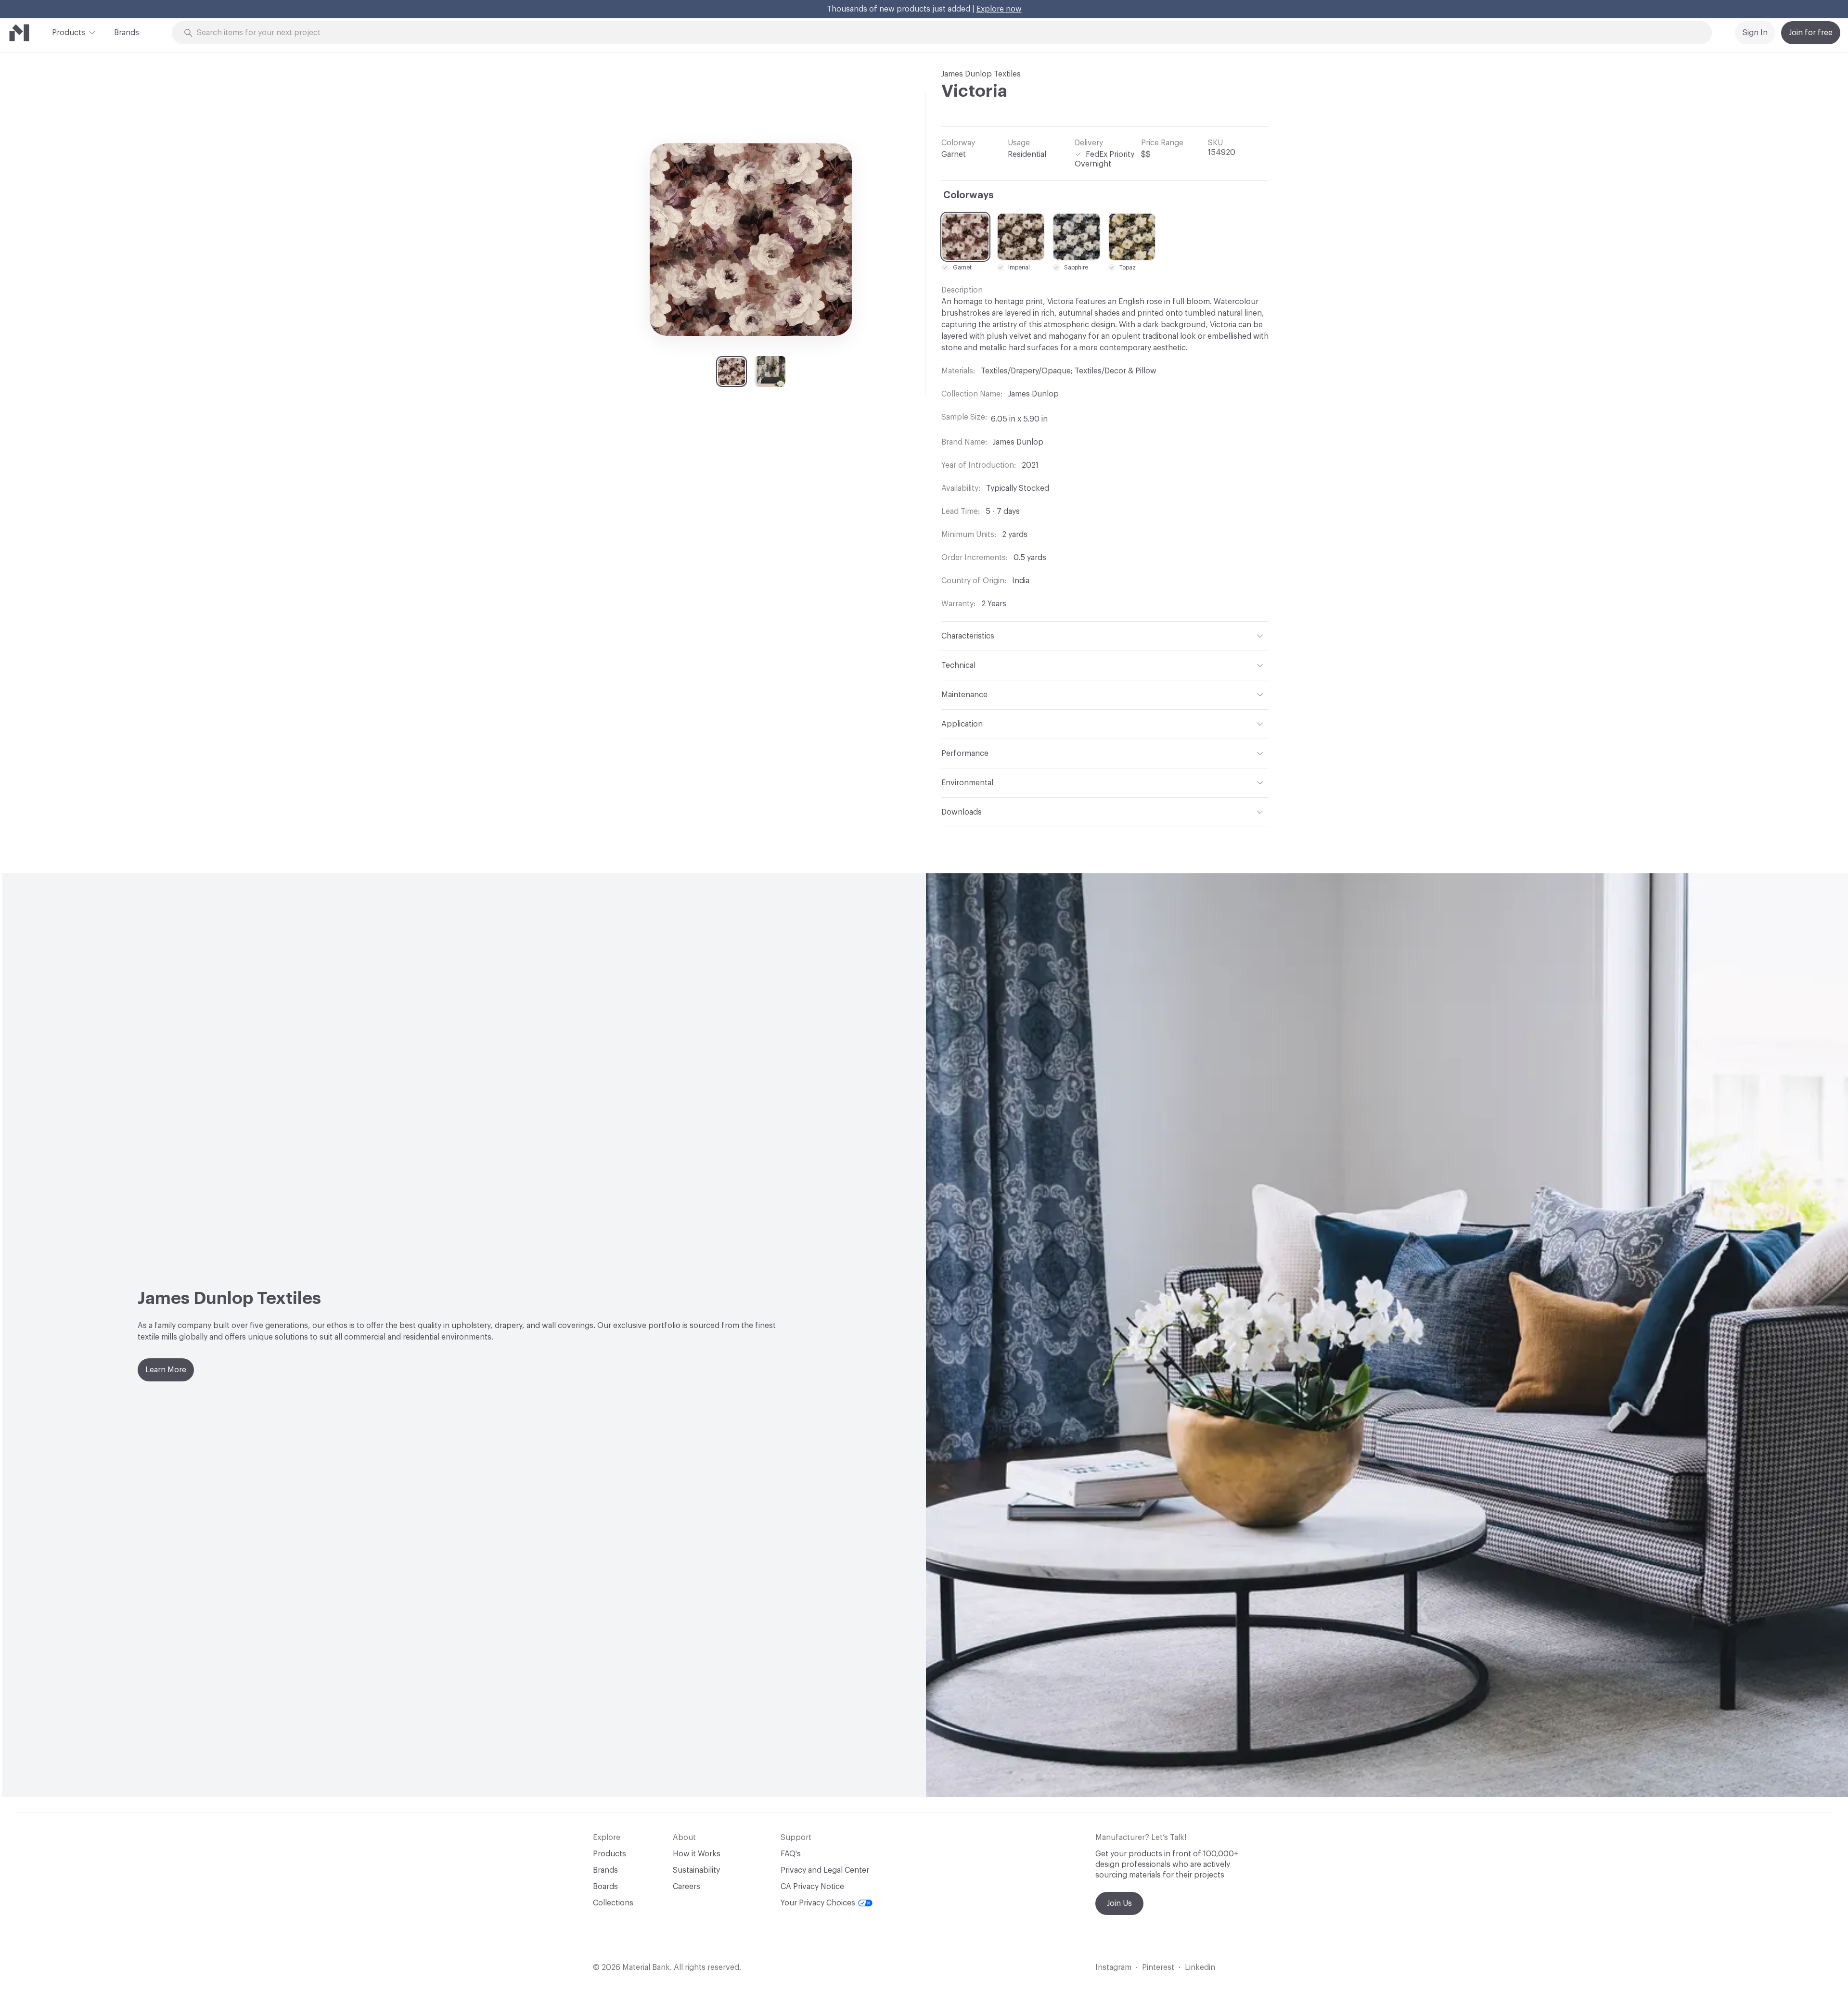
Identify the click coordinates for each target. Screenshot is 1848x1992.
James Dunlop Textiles (981, 74)
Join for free (1811, 33)
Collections (613, 1903)
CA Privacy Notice (812, 1887)
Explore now (999, 9)
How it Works (697, 1854)
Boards (605, 1887)
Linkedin (1200, 1967)
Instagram (1113, 1967)
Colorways (969, 195)
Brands (127, 33)
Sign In (1755, 33)
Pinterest (1158, 1967)
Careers (687, 1887)
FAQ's (791, 1854)
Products (69, 33)
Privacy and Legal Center (825, 1870)
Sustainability (696, 1870)
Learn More (166, 1370)
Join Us (1119, 1903)
